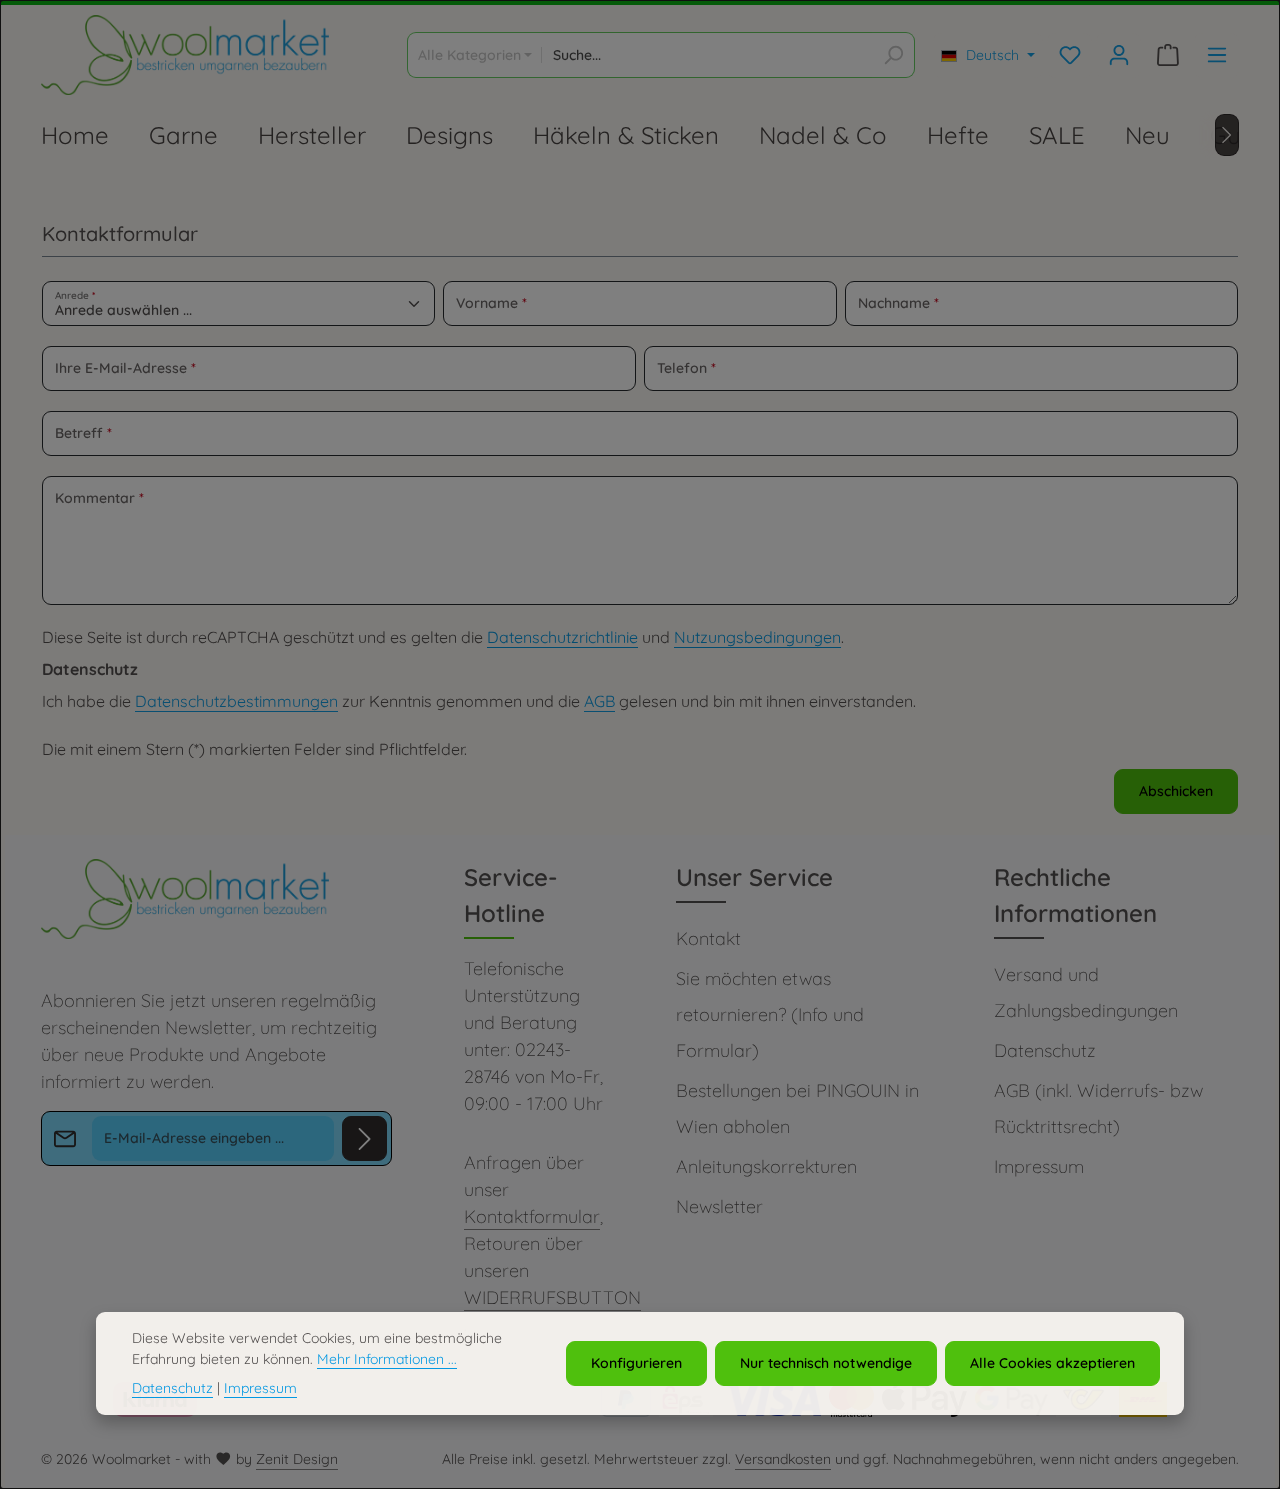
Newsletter (719, 1206)
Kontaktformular (532, 1216)
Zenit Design (297, 1459)
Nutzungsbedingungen (757, 637)
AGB (599, 701)
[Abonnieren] (364, 1138)
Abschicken (1176, 791)
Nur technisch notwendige (826, 1363)
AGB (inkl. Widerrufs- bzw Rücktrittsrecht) (1098, 1108)
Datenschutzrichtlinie (562, 637)
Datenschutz (1045, 1050)
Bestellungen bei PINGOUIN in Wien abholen (797, 1108)
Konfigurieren (636, 1363)
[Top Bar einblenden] (1216, 55)
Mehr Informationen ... (387, 1359)
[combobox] (707, 55)
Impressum (1039, 1166)
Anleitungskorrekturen (766, 1166)
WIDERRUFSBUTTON (552, 1297)
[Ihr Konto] (1118, 55)
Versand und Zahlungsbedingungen (1086, 992)
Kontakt (708, 938)
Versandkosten (783, 1459)
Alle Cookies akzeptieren (1052, 1363)
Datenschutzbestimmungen (236, 701)
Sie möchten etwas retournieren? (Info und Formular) (770, 1014)
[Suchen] (893, 55)
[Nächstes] (1227, 135)
